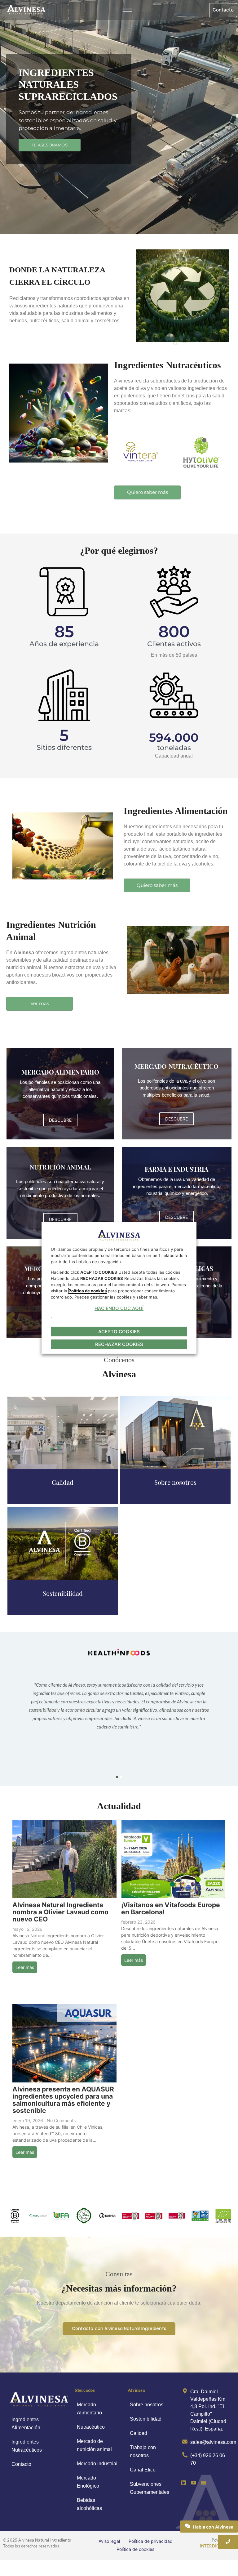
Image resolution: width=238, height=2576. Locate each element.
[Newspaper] (204, 2483)
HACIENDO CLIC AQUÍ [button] (119, 1308)
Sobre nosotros (147, 2405)
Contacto (21, 2464)
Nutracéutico (91, 2427)
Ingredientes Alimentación (26, 2424)
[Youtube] (193, 2483)
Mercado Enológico (88, 2482)
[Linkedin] (183, 2483)
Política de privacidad (151, 2541)
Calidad (139, 2433)
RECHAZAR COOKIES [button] (119, 1344)
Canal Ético (143, 2470)
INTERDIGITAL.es (217, 2546)
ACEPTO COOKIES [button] (119, 1332)
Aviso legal (109, 2541)
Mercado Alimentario (89, 2409)
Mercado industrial (97, 2464)
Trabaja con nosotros (143, 2451)
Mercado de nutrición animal (94, 2445)
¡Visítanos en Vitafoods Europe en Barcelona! (171, 1908)
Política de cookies (135, 2549)
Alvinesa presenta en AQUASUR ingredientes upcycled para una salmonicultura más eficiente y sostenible (63, 2100)
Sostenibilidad (146, 2419)
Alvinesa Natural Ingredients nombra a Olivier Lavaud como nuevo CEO (60, 1912)
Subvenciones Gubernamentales (150, 2488)
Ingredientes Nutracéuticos (27, 2446)
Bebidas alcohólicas (89, 2504)
